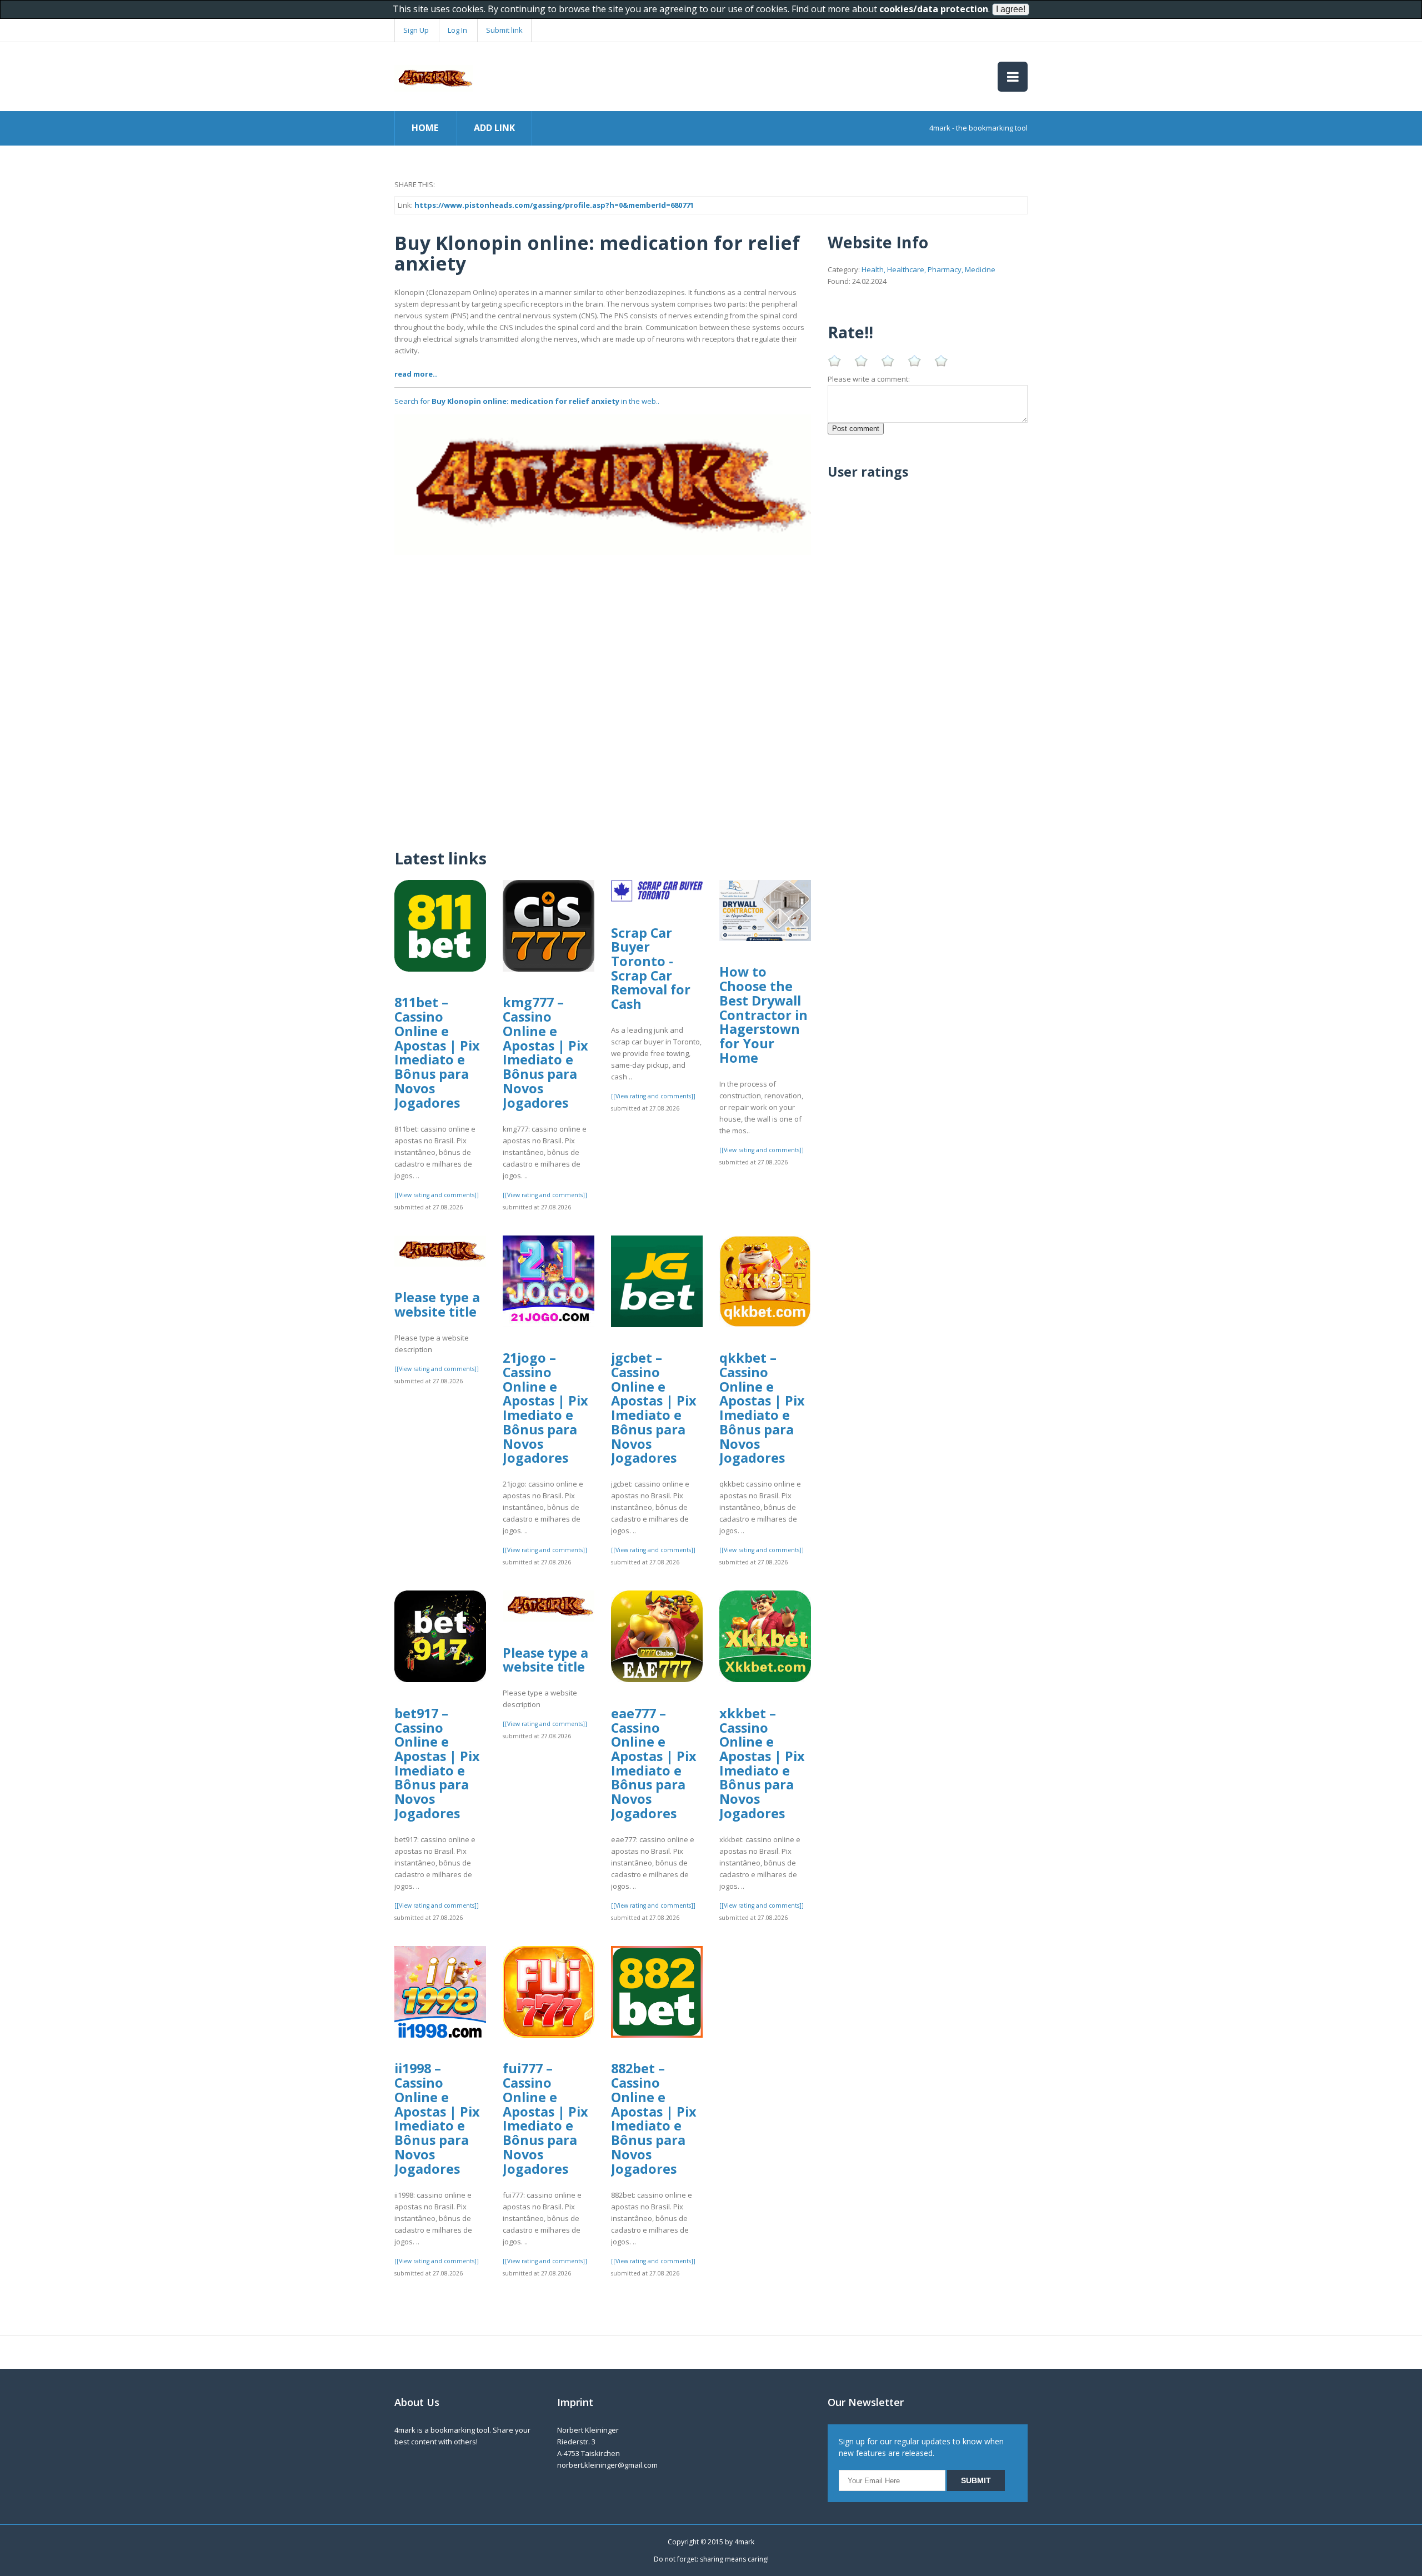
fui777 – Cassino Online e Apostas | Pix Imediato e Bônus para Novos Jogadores (545, 2118)
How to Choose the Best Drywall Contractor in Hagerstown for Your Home (763, 1014)
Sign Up (416, 30)
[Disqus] (603, 694)
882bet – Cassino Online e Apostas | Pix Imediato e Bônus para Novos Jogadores (654, 2118)
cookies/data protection (934, 9)
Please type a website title (437, 1304)
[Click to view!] (603, 484)
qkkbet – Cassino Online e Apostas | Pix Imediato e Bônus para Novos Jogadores (762, 1408)
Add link (494, 128)
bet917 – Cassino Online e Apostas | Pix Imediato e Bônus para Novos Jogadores (437, 1763)
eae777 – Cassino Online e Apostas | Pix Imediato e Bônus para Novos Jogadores (654, 1763)
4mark (744, 2542)
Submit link (504, 30)
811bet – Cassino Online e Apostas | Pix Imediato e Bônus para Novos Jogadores (437, 1052)
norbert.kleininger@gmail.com (607, 2465)
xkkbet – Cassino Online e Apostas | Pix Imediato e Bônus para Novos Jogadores (762, 1763)
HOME (425, 128)
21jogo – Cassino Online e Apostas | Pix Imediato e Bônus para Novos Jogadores (545, 1408)
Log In (457, 30)
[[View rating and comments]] (437, 1195)
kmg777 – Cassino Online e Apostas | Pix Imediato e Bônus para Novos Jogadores (545, 1052)
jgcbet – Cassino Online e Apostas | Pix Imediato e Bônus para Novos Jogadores (654, 1408)
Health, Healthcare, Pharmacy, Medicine (928, 269)
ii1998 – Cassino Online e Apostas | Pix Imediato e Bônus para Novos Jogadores (437, 2118)
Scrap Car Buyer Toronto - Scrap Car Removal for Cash (651, 969)
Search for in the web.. (527, 401)
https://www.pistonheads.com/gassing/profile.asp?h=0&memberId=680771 (554, 205)
